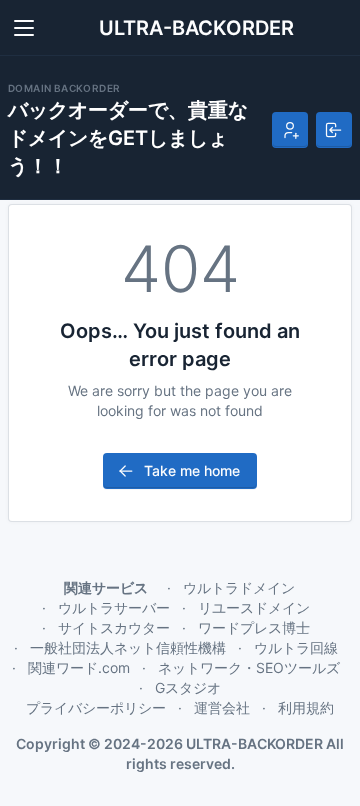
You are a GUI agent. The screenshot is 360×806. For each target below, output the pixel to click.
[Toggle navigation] (24, 28)
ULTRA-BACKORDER (196, 28)
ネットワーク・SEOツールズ (249, 667)
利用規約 (306, 707)
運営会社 (222, 707)
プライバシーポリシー (96, 707)
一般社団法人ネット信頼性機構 (128, 647)
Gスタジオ (188, 687)
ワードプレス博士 (254, 627)
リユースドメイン (254, 607)
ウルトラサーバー (114, 607)
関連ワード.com (79, 667)
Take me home (192, 470)
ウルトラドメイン (239, 587)
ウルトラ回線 (296, 647)
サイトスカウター (114, 627)
